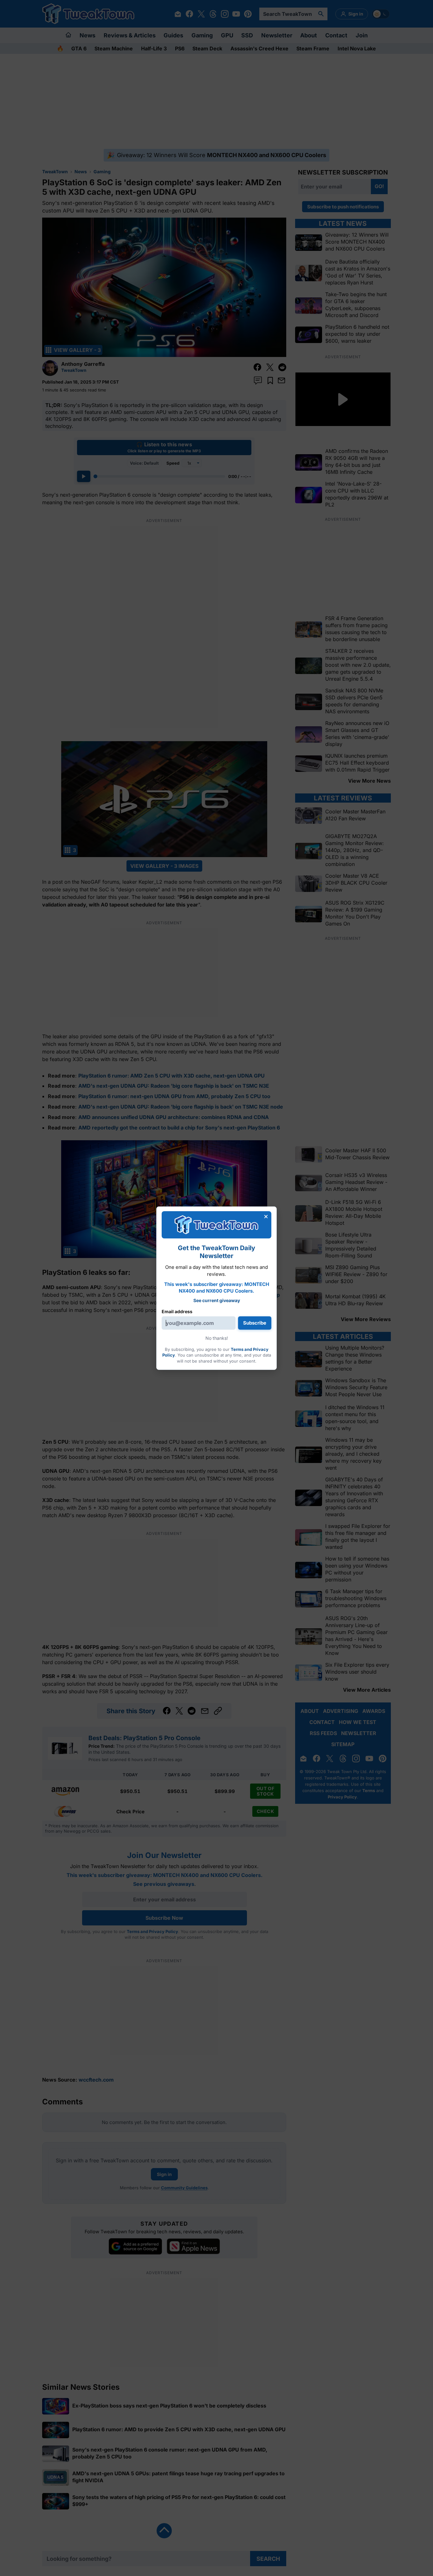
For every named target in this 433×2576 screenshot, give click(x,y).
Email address (177, 1311)
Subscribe (255, 1323)
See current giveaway (217, 1300)
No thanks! (217, 1338)
